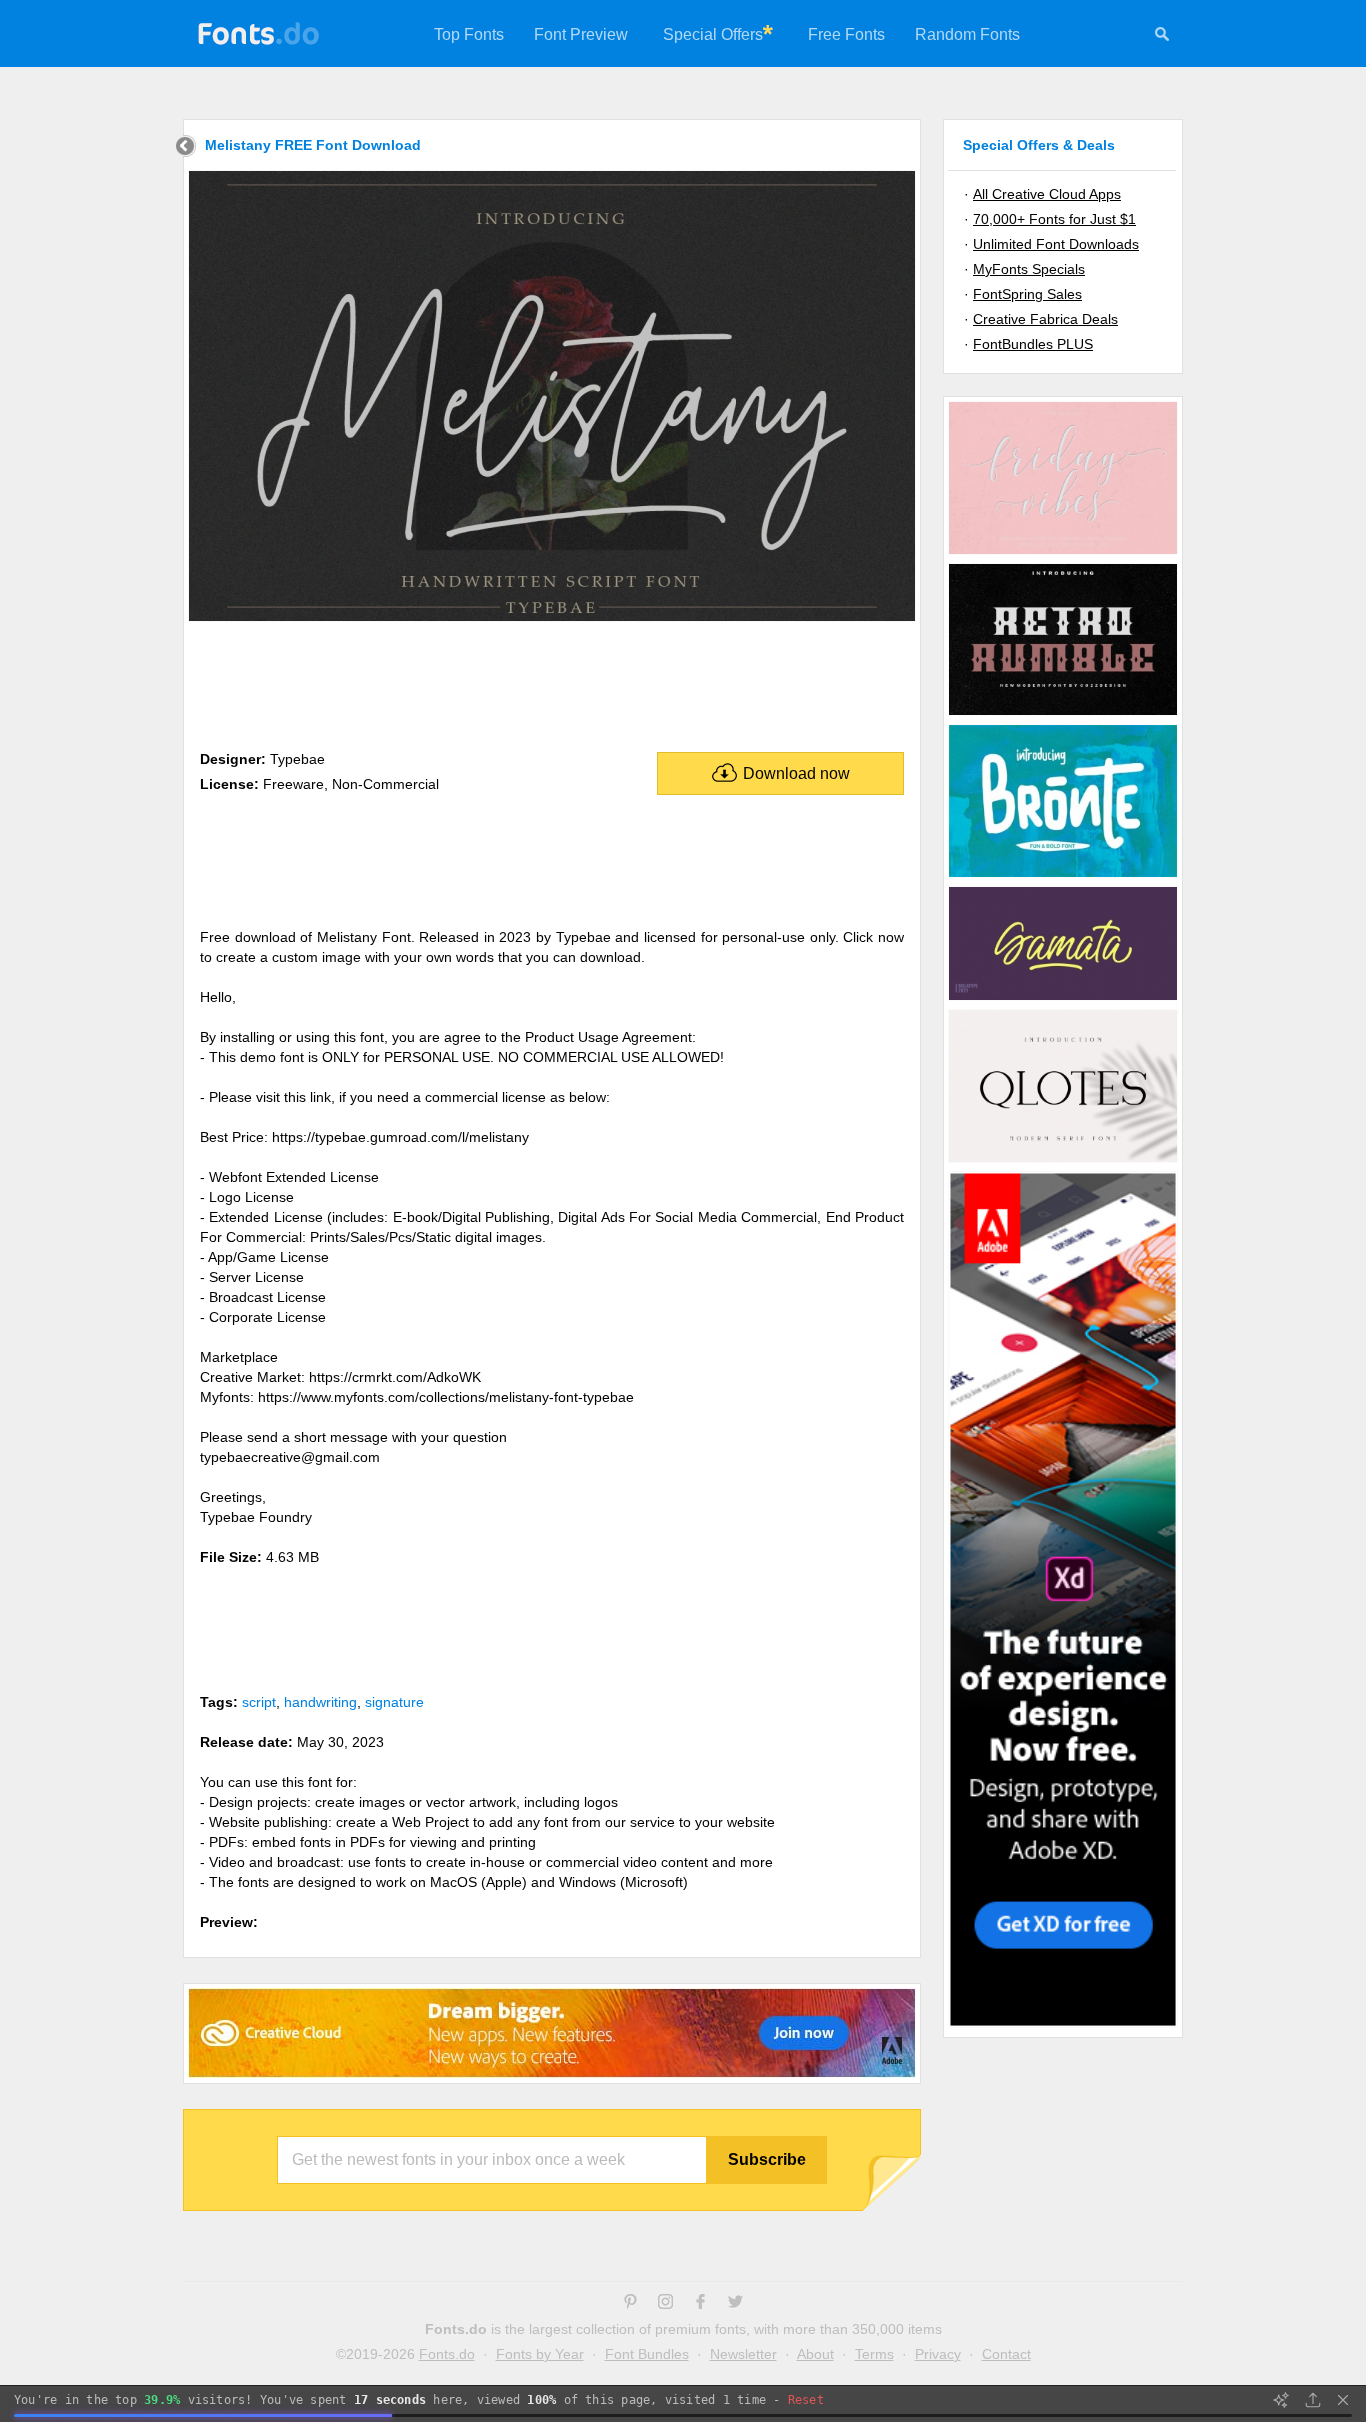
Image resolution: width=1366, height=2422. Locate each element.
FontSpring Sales (1027, 294)
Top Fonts (469, 34)
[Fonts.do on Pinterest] (630, 2304)
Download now (796, 773)
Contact (1006, 2354)
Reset (806, 2400)
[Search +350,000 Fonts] (1162, 37)
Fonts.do (447, 2354)
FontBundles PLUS (1033, 344)
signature (394, 1702)
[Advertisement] (552, 682)
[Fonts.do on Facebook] (700, 2304)
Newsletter (743, 2354)
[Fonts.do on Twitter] (735, 2304)
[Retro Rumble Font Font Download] (1063, 714)
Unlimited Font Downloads (1056, 244)
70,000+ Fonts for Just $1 (1054, 219)
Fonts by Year (540, 2354)
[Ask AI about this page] (1281, 2400)
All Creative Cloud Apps (1047, 194)
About (815, 2354)
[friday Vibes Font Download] (1063, 553)
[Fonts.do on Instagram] (665, 2304)
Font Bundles (647, 2354)
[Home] (185, 148)
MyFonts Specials (1029, 269)
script (259, 1702)
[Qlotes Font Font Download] (1063, 1161)
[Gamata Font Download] (1063, 999)
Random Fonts (967, 34)
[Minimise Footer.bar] (1343, 2400)
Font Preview (581, 34)
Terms (874, 2354)
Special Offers (713, 34)
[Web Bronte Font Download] (1063, 876)
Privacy (938, 2354)
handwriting (320, 1702)
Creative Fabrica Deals (1045, 319)
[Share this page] (1313, 2400)
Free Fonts (846, 34)
